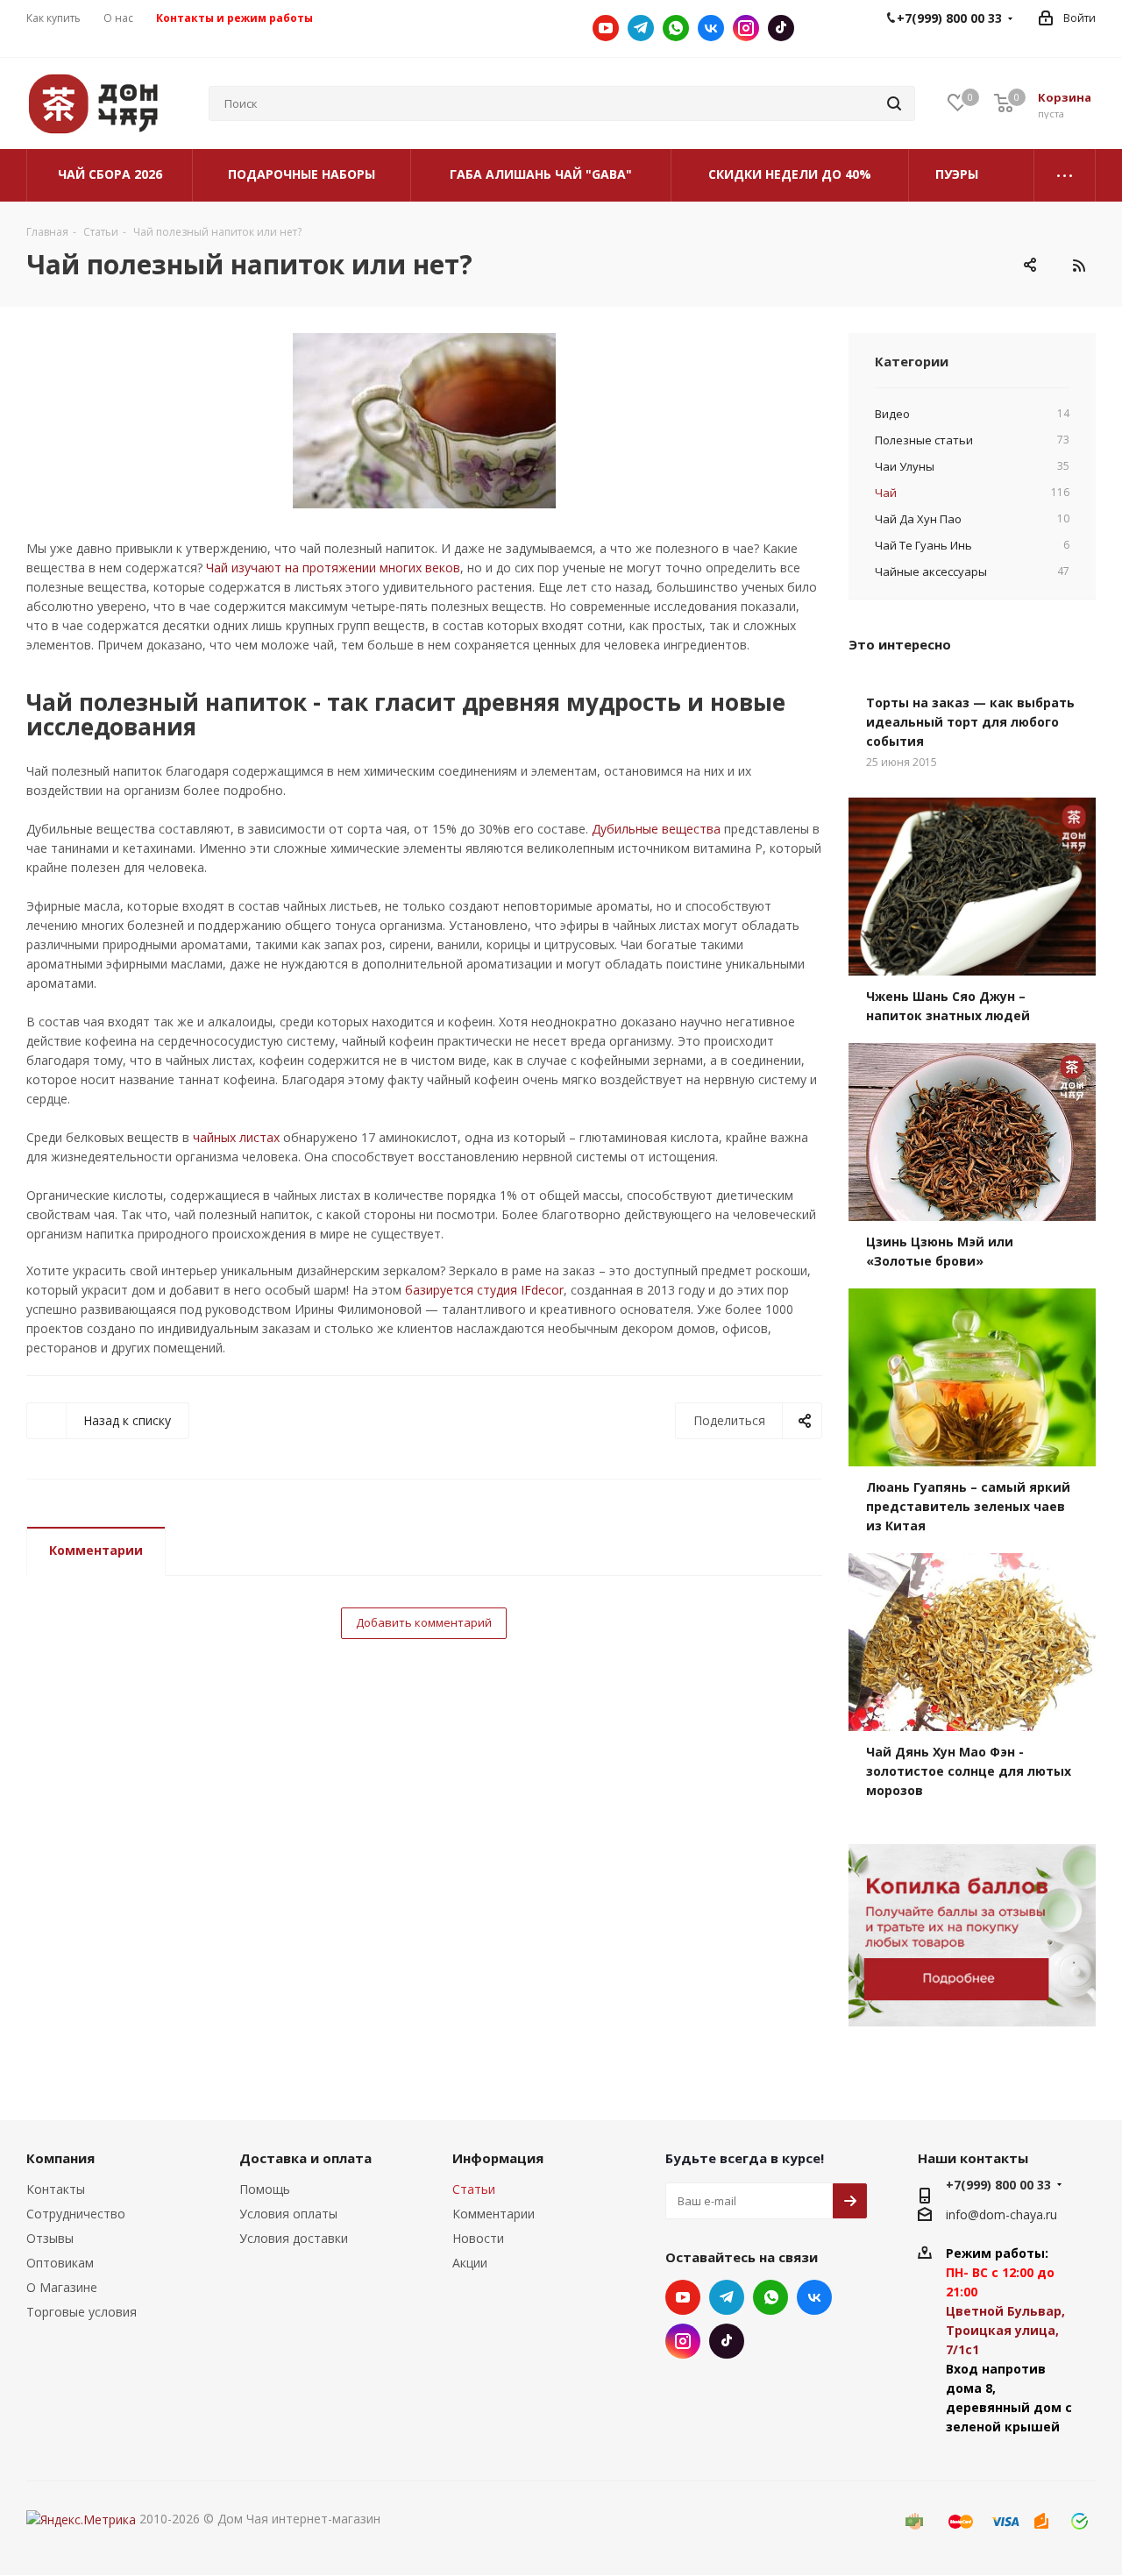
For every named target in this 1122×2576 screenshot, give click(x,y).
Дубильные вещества (656, 829)
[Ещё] (1065, 175)
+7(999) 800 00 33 (998, 2185)
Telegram (641, 28)
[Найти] (894, 103)
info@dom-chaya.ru (1001, 2214)
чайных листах (236, 1137)
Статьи (474, 2189)
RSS (1078, 266)
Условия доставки (294, 2238)
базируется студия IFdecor (484, 1290)
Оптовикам (60, 2263)
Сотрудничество (76, 2214)
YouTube (606, 28)
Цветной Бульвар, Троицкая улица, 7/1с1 (1005, 2330)
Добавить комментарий (424, 1622)
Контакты (56, 2189)
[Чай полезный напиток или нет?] (424, 421)
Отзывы (50, 2238)
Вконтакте (711, 28)
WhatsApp (676, 28)
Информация (498, 2158)
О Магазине (62, 2287)
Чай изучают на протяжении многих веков (333, 568)
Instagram (746, 28)
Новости (478, 2238)
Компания (60, 2158)
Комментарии (96, 1550)
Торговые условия (82, 2312)
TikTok (781, 28)
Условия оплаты (288, 2214)
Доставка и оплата (305, 2158)
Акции (470, 2263)
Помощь (265, 2189)
